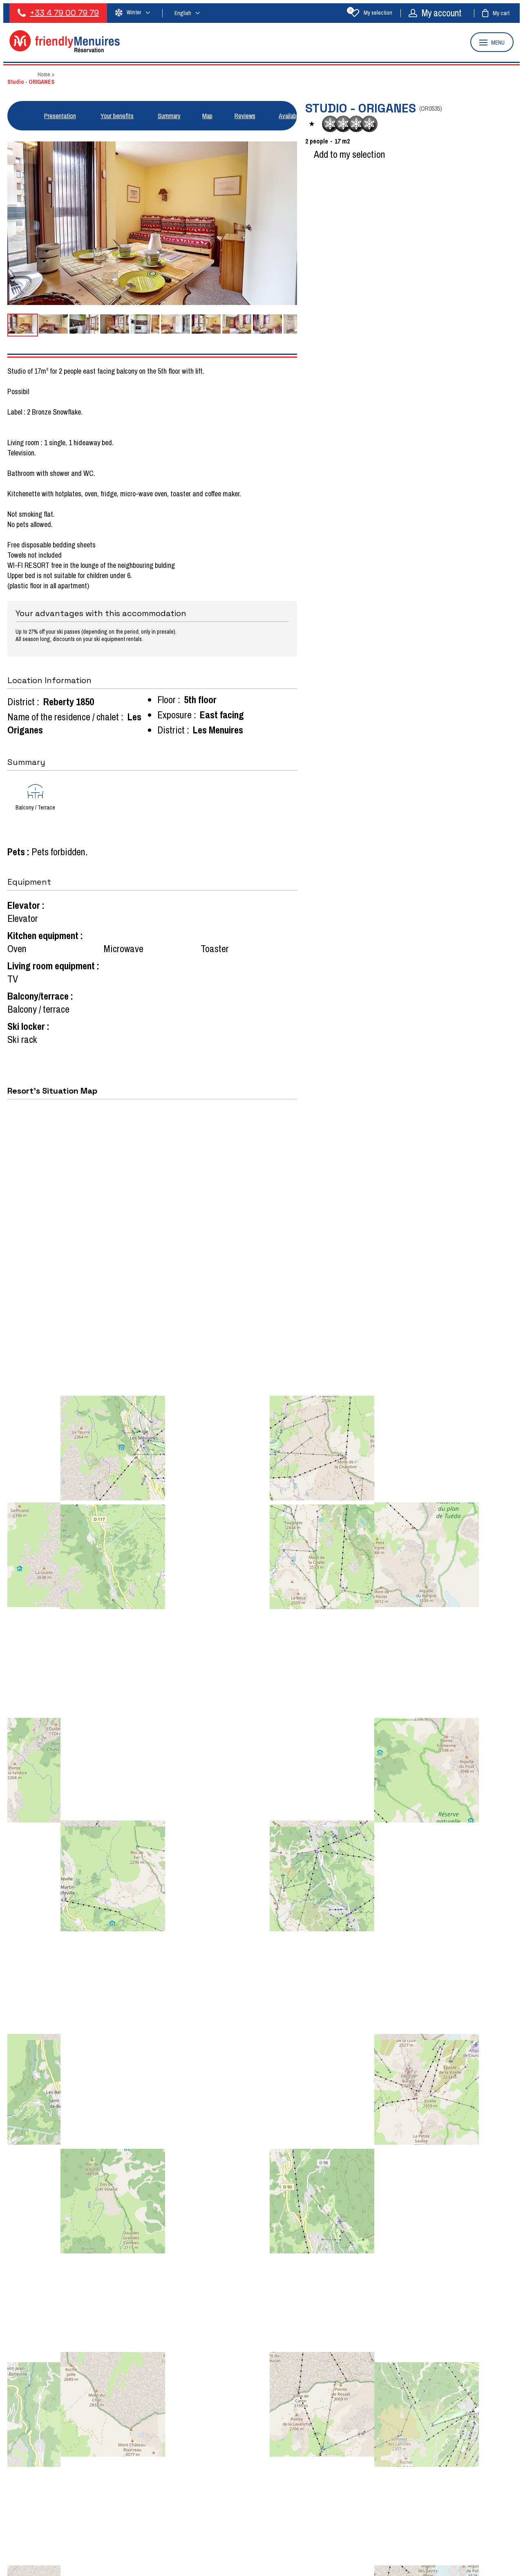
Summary (169, 116)
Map (207, 116)
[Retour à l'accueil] (65, 50)
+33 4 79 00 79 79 (64, 13)
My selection (371, 13)
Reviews (245, 116)
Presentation (60, 116)
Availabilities (294, 116)
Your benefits (117, 116)
